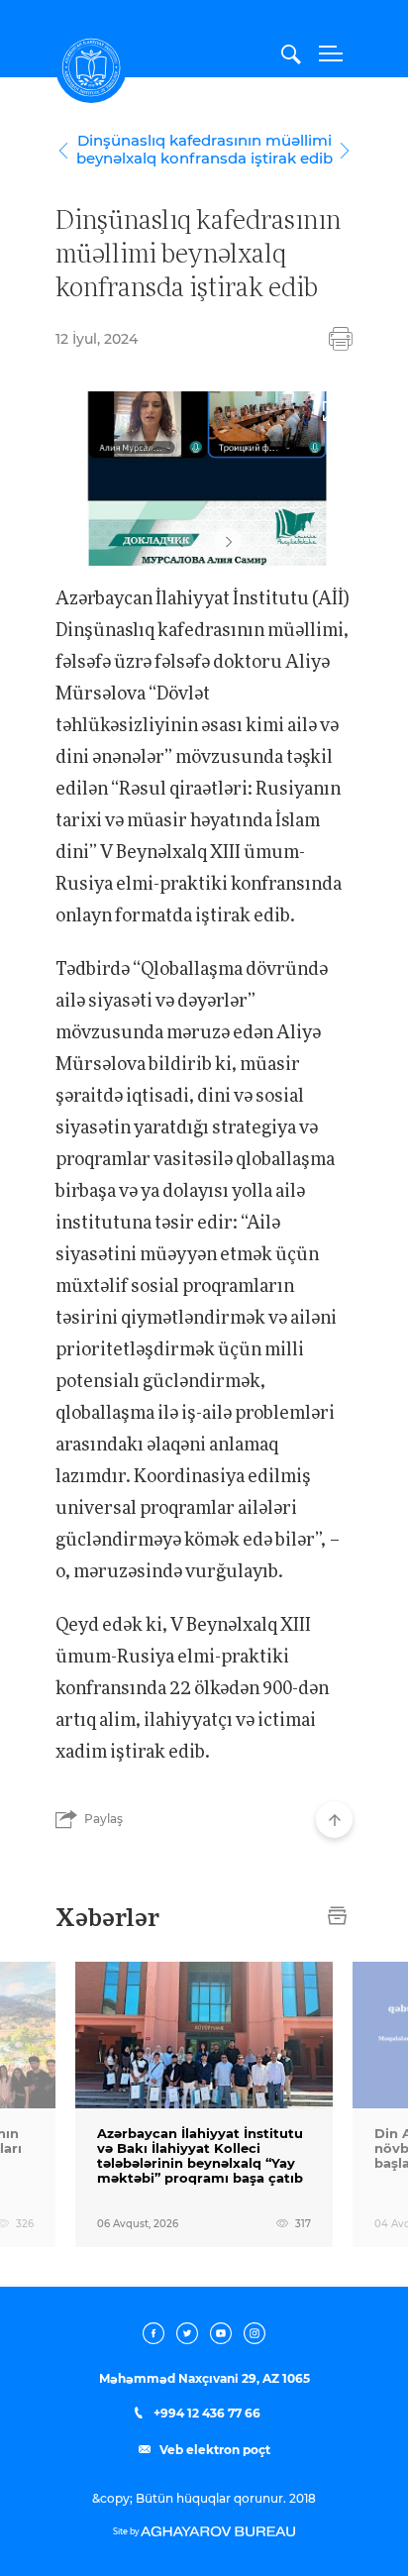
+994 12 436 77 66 (205, 2414)
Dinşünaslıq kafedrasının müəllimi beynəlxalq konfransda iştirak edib (204, 150)
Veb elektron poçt (213, 2450)
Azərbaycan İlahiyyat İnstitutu (91, 67)
